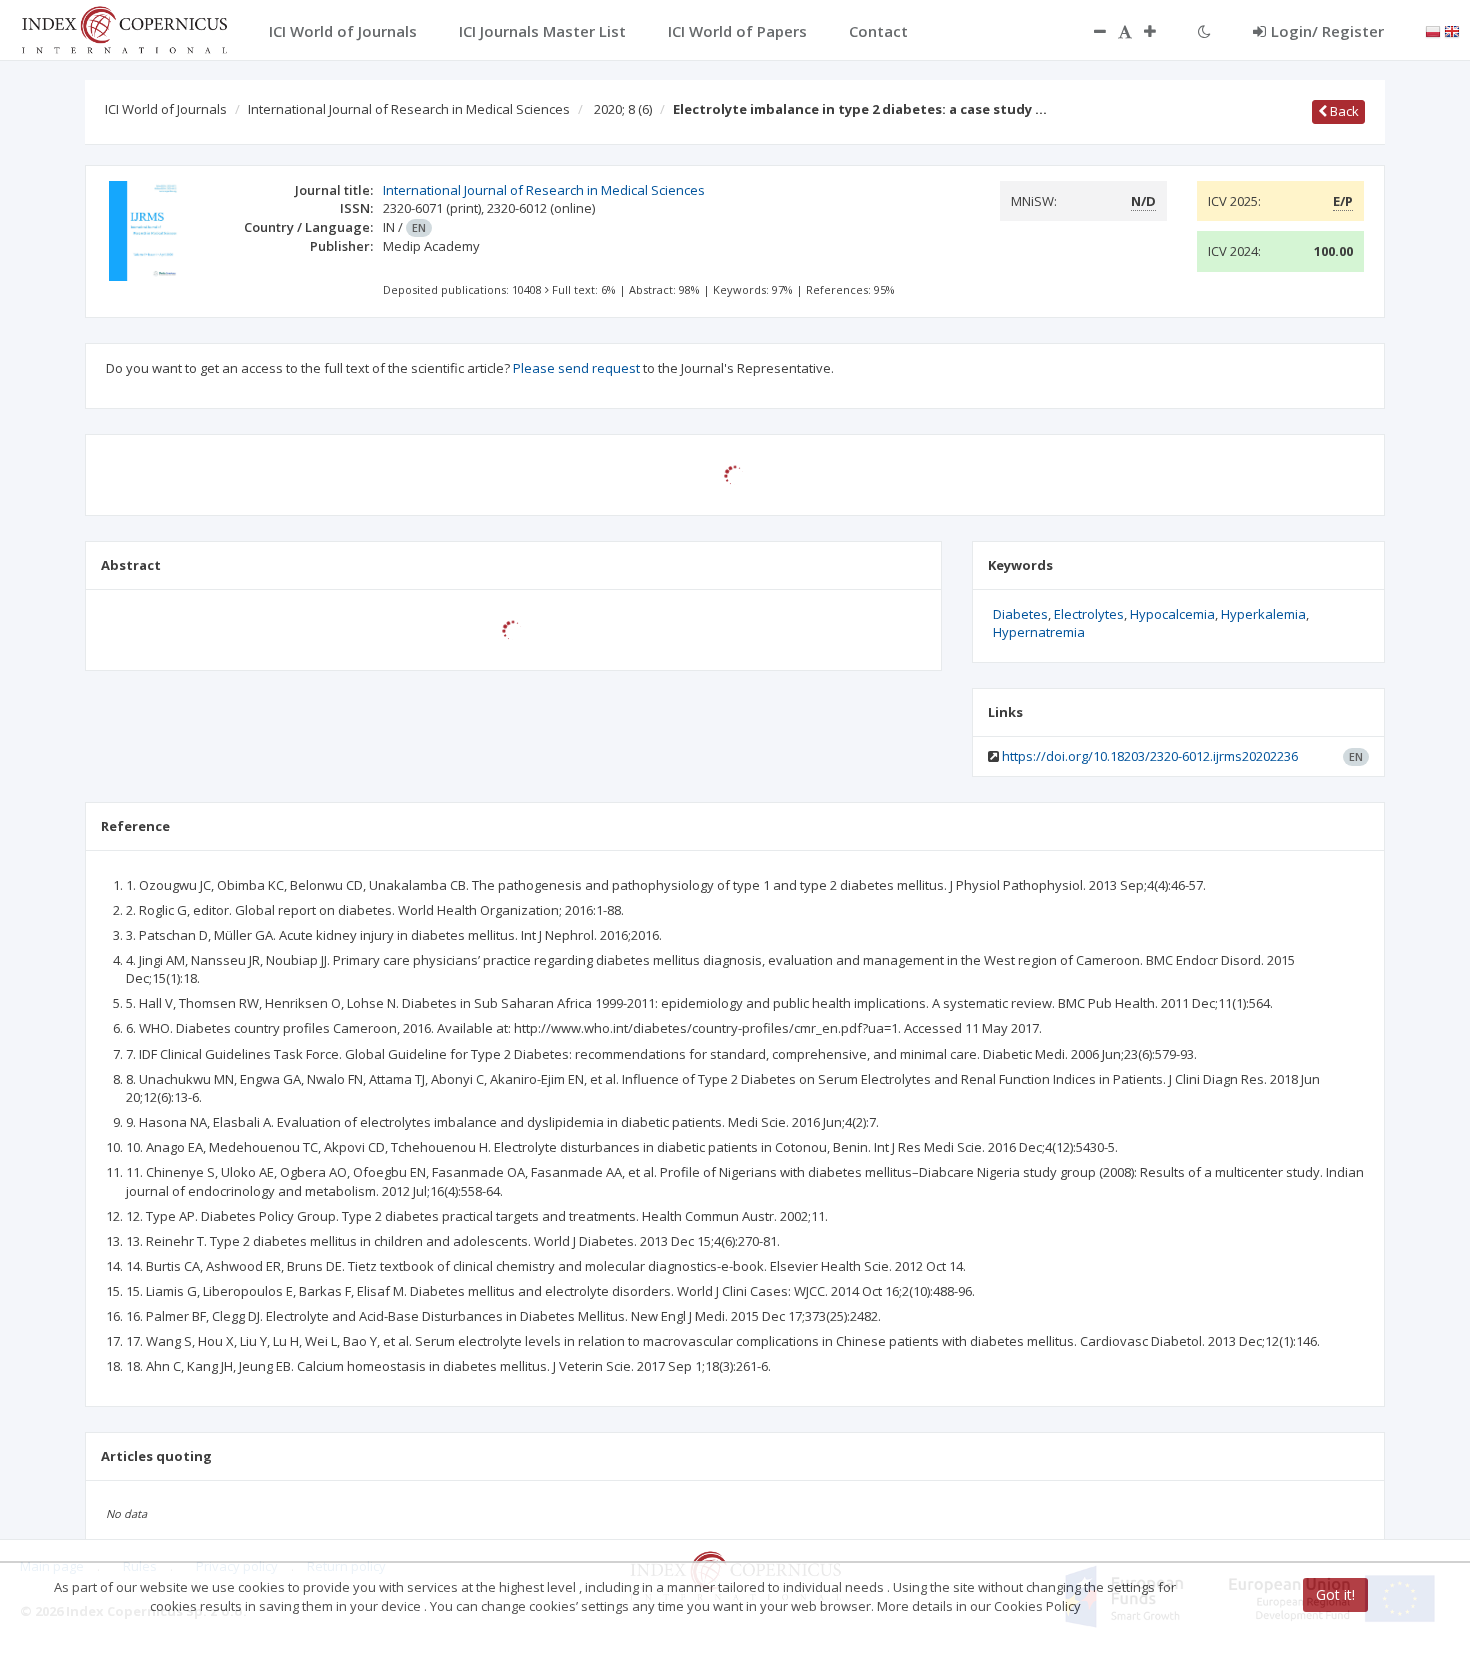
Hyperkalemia (1263, 614)
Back (1343, 111)
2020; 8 (623, 109)
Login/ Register (1327, 31)
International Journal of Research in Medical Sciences (409, 109)
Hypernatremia (1039, 632)
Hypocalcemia (1172, 614)
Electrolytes (1089, 614)
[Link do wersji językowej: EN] (1452, 30)
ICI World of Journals (166, 109)
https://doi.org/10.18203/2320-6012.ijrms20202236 (1150, 756)
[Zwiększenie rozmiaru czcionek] (1160, 31)
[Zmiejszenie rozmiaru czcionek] (1090, 31)
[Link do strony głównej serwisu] (124, 28)
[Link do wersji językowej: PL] (1433, 30)
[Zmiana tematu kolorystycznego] (1204, 31)
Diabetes (1020, 614)
